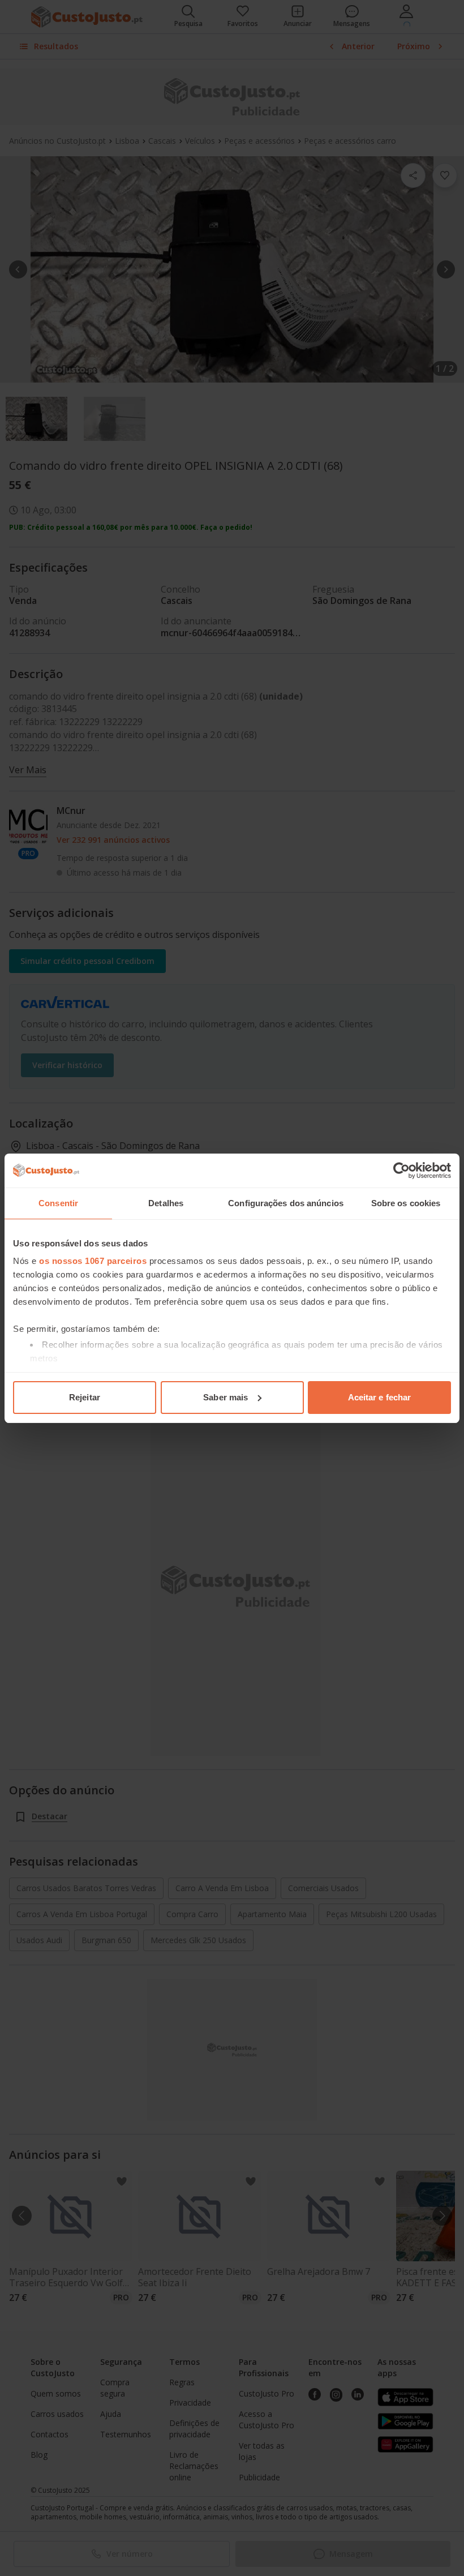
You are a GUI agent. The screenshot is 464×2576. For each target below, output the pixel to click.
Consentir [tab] (58, 1203)
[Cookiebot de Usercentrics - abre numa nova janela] (401, 1171)
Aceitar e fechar (380, 1397)
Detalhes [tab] (166, 1203)
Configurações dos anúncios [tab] (286, 1203)
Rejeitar (85, 1397)
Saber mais (225, 1397)
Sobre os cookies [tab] (406, 1203)
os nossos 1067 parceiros (93, 1261)
